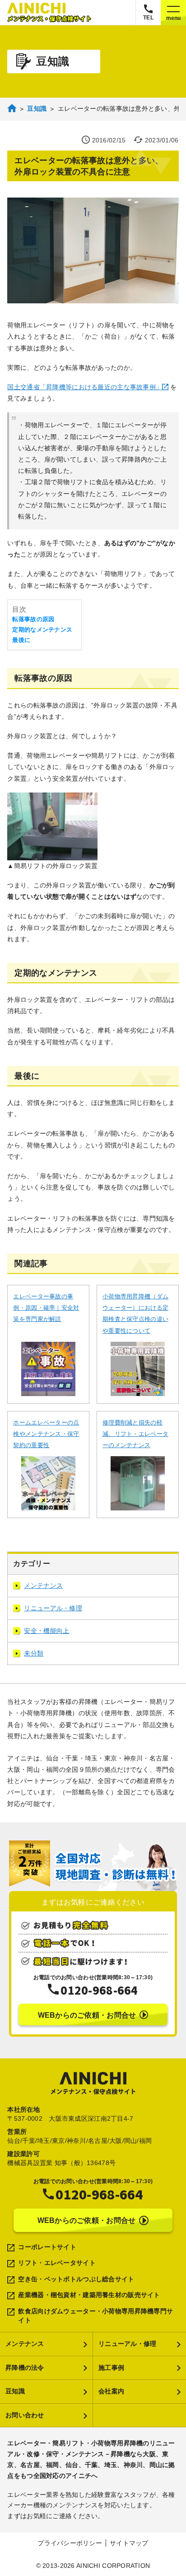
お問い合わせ (25, 2415)
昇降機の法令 (25, 2368)
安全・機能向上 (46, 1631)
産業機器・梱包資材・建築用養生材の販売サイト (89, 2295)
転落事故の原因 (33, 619)
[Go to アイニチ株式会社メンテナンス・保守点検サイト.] (12, 111)
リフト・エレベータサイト (57, 2263)
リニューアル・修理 (53, 1608)
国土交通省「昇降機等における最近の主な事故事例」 (85, 387)
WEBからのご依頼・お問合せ (87, 2015)
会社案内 (111, 2391)
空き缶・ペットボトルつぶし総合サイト (76, 2279)
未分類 (34, 1653)
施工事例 (111, 2368)
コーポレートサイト (47, 2247)
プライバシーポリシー (70, 2543)
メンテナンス (43, 1585)
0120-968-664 (99, 1990)
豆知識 (15, 2391)
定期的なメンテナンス (42, 630)
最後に (21, 640)
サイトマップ (129, 2543)
